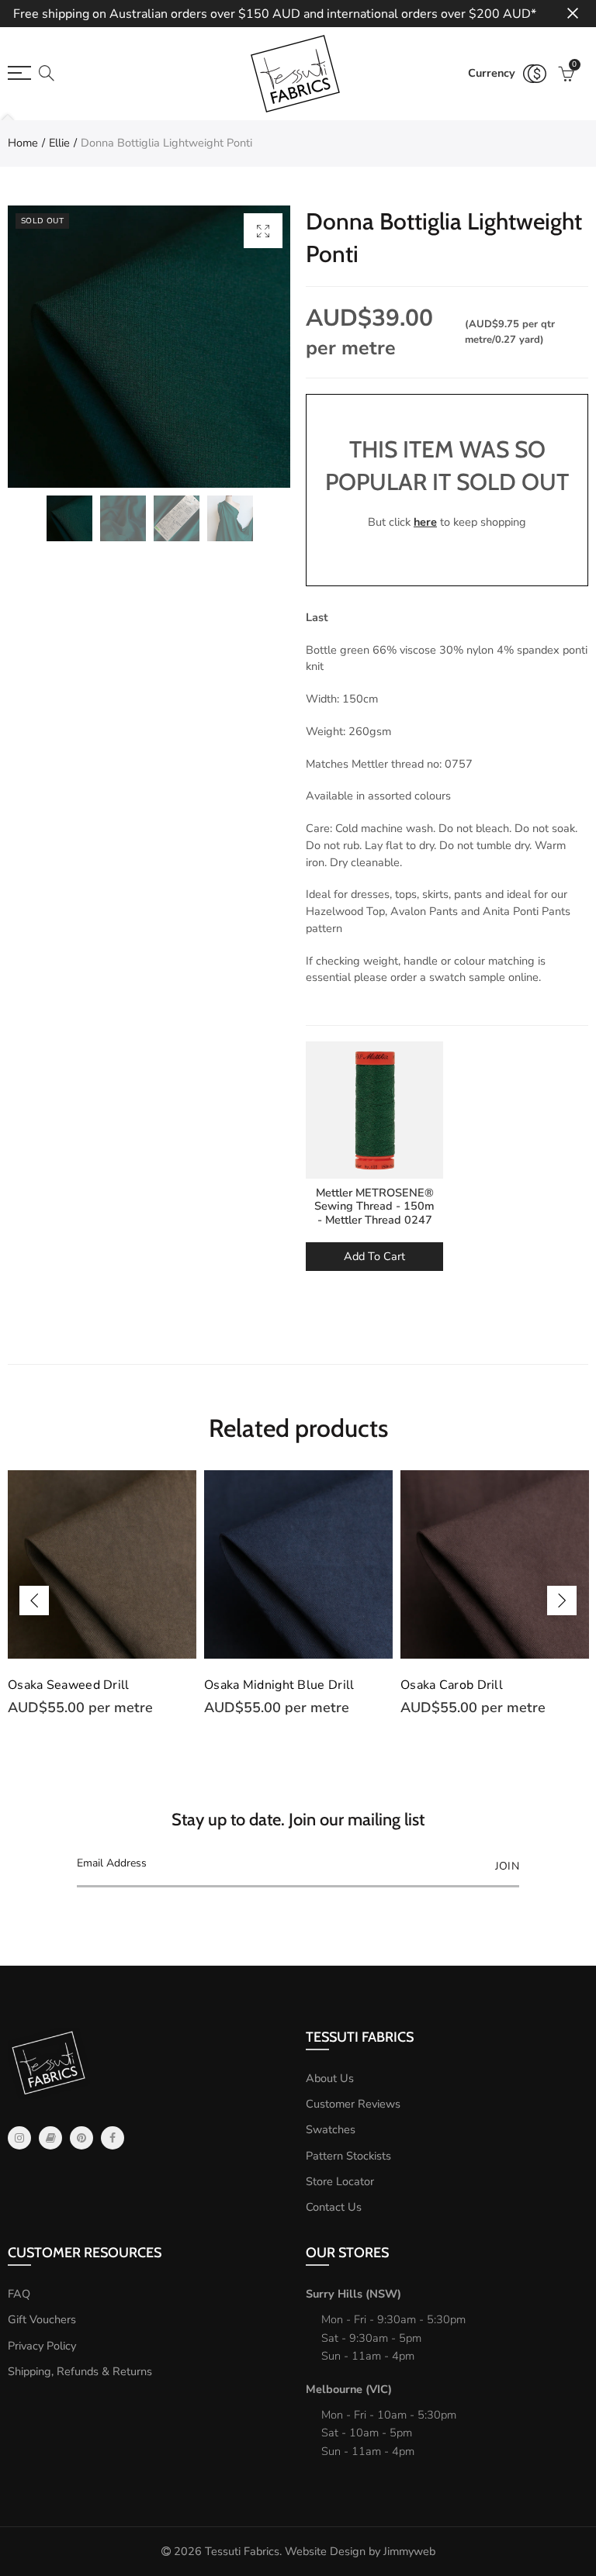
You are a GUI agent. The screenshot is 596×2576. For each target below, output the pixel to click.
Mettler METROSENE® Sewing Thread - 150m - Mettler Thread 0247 (374, 1206)
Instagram (19, 2138)
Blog (50, 2138)
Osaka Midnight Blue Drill (279, 1685)
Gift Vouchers (42, 2319)
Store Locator (340, 2181)
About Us (330, 2078)
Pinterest (81, 2138)
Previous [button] (34, 1601)
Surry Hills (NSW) (353, 2294)
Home (23, 143)
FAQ (19, 2294)
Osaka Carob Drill (452, 1685)
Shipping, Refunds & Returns (80, 2371)
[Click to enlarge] (263, 231)
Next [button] (562, 1601)
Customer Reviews (353, 2104)
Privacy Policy (42, 2346)
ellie (59, 143)
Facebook (113, 2138)
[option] (149, 347)
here (425, 522)
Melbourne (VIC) (349, 2389)
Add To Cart (374, 1256)
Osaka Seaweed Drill (69, 1685)
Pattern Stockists (348, 2156)
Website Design (325, 2551)
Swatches (331, 2129)
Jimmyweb (409, 2551)
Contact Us (334, 2207)
